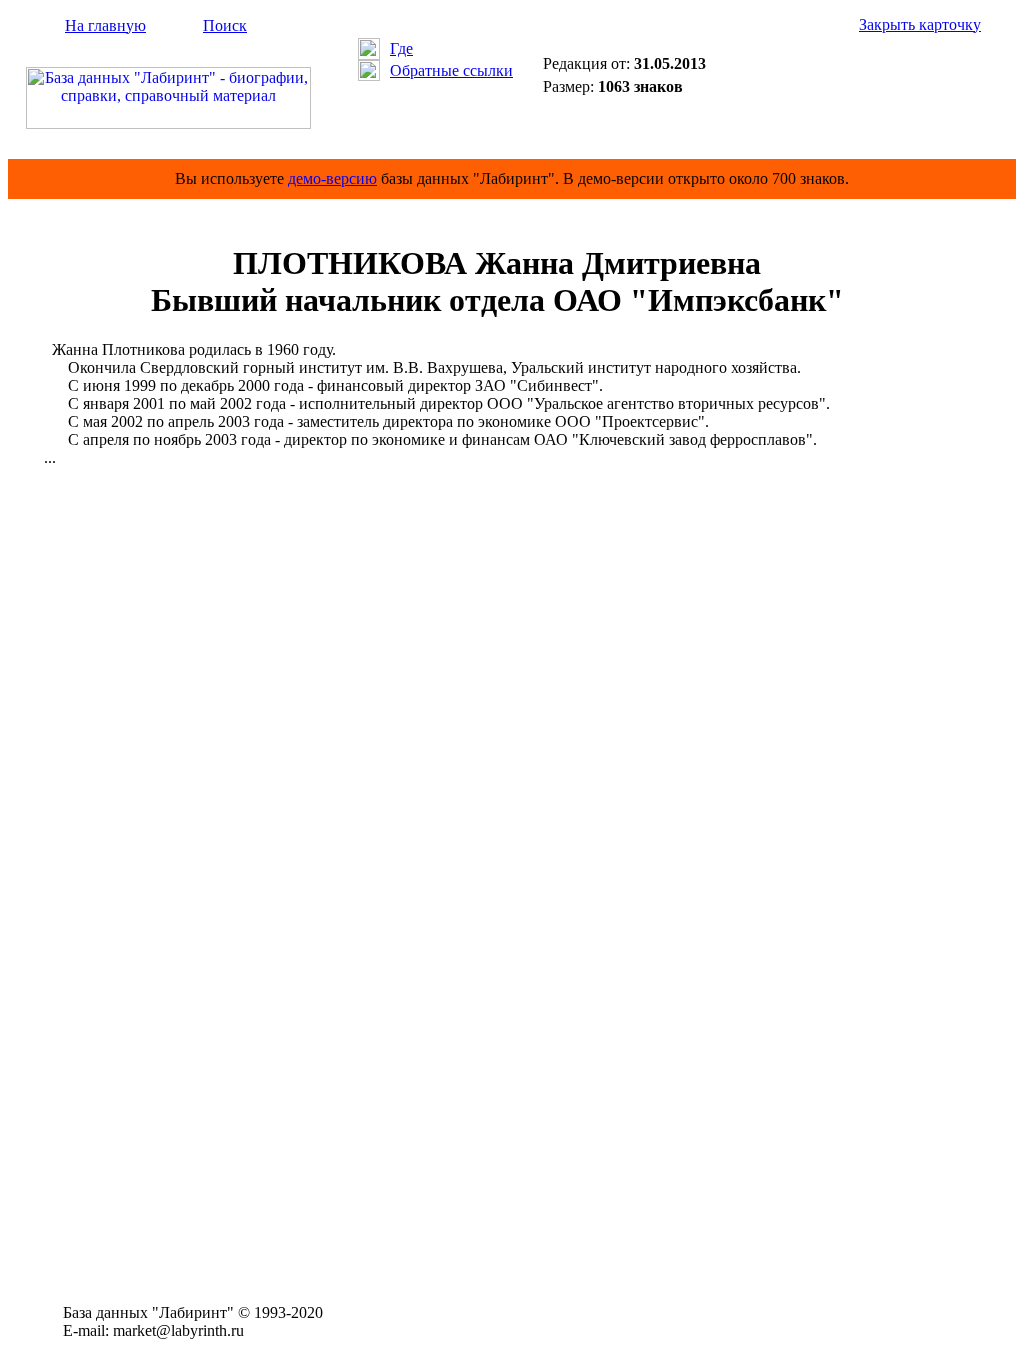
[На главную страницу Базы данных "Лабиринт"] (168, 123)
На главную (105, 25)
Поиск (225, 25)
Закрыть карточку (920, 24)
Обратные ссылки (451, 70)
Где (401, 48)
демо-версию (332, 178)
